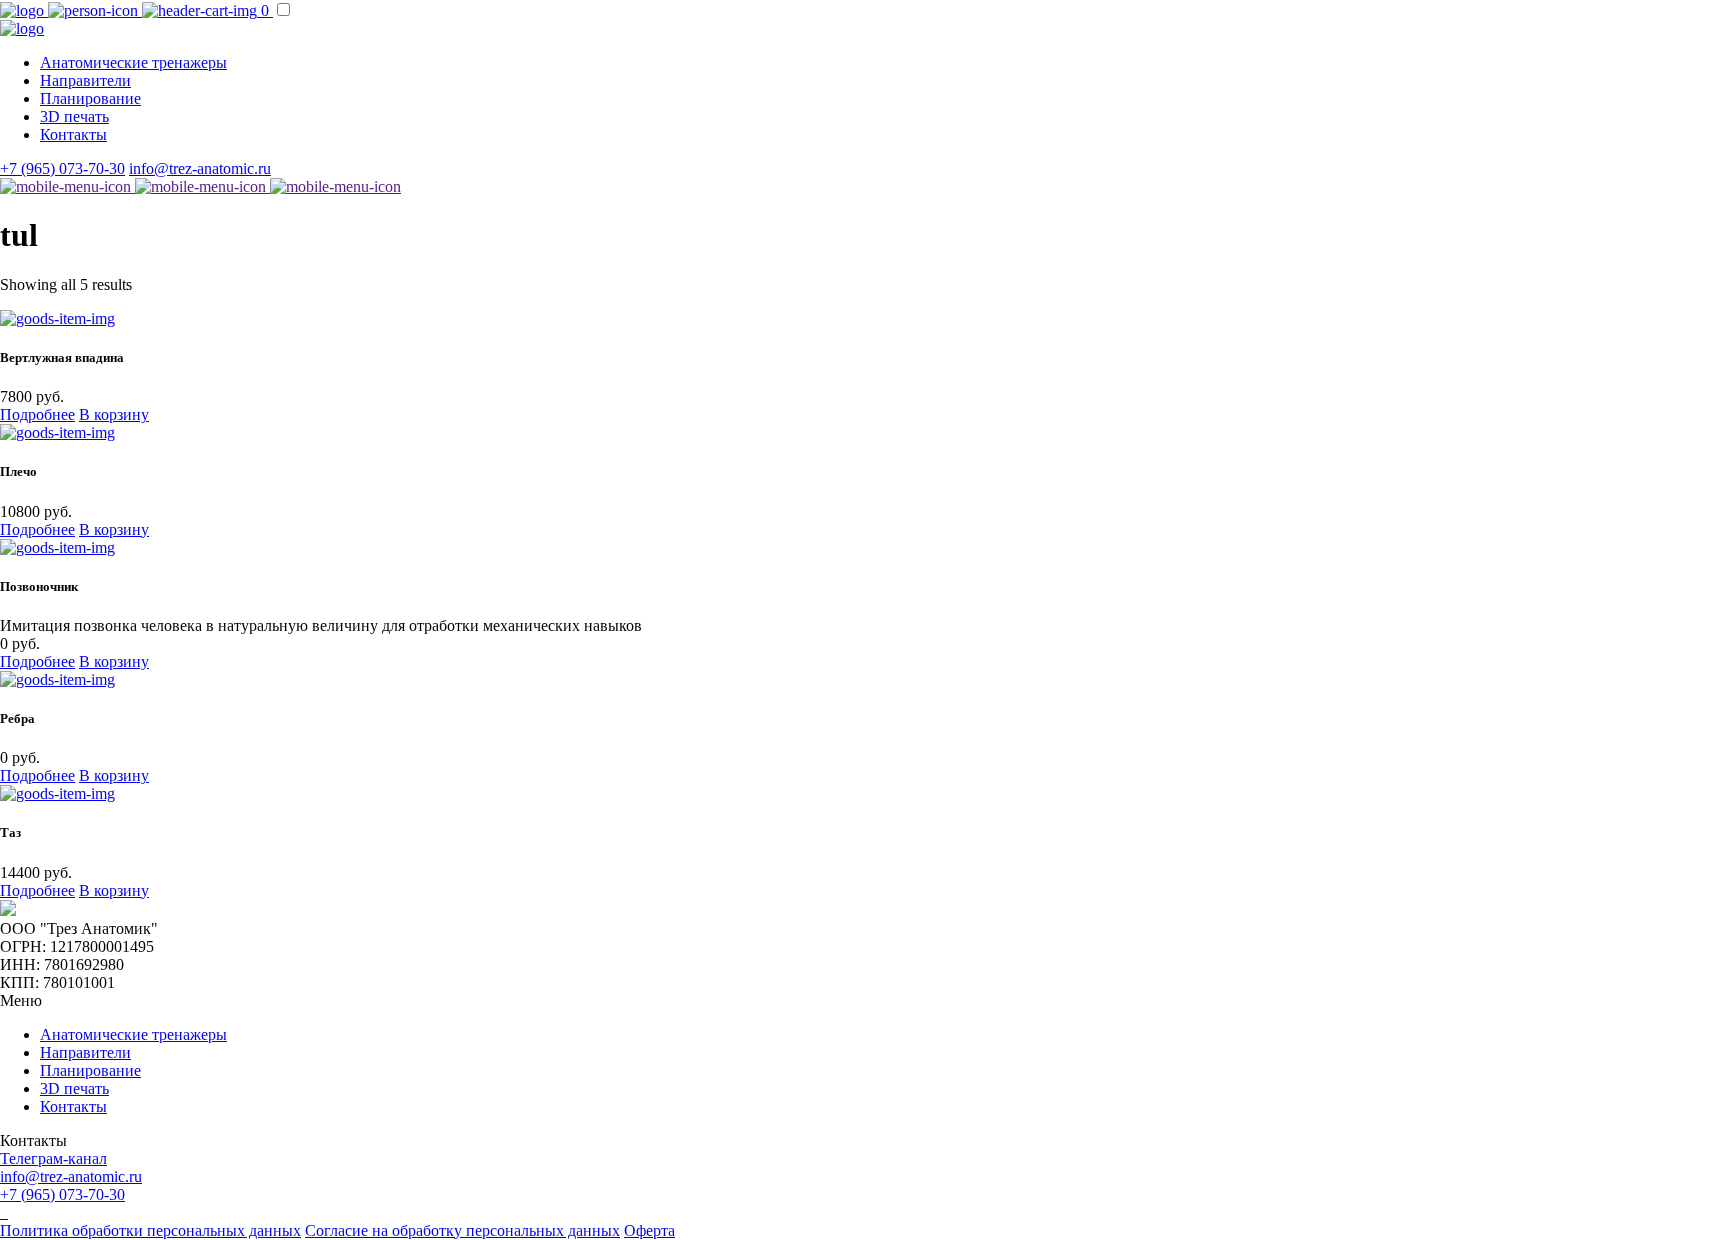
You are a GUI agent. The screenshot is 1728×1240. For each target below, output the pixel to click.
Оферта (649, 1230)
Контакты (73, 134)
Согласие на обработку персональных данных (462, 1230)
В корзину (114, 414)
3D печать (74, 116)
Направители (85, 80)
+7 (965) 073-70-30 (62, 168)
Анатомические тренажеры (133, 62)
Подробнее (37, 414)
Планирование (90, 98)
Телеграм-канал (53, 1158)
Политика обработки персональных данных (150, 1230)
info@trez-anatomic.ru (200, 168)
